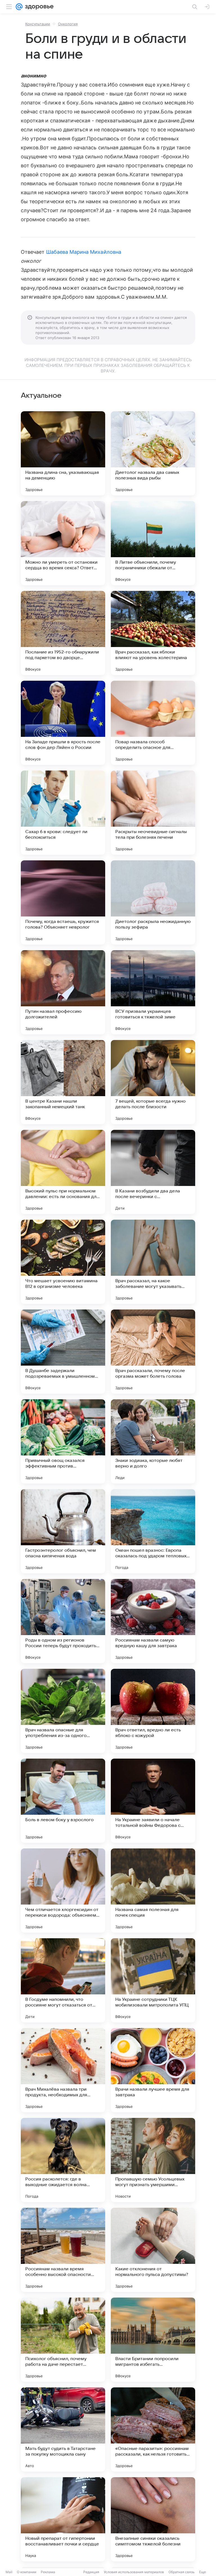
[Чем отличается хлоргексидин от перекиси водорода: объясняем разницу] (63, 1891)
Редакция (91, 2572)
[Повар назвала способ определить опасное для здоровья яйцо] (153, 723)
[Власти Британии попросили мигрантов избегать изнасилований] (153, 2340)
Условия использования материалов (134, 2572)
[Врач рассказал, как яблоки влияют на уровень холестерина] (153, 633)
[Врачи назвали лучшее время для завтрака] (153, 2070)
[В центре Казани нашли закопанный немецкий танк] (63, 1082)
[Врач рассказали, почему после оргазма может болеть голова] (153, 1352)
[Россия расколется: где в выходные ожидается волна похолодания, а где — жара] (63, 2160)
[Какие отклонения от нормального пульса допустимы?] (153, 2250)
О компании (27, 2572)
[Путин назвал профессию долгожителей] (63, 992)
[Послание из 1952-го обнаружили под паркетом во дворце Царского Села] (63, 633)
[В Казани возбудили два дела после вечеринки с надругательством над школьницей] (153, 1172)
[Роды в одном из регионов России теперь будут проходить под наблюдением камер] (63, 1621)
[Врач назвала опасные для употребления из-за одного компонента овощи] (63, 1711)
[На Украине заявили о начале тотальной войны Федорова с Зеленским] (153, 1801)
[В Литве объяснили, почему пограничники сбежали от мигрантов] (153, 543)
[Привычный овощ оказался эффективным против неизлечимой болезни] (63, 1441)
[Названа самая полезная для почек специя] (153, 1891)
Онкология (68, 24)
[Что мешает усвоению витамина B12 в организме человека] (63, 1262)
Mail (9, 2572)
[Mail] (19, 7)
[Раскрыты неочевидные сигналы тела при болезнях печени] (153, 813)
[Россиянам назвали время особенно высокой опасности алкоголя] (63, 2250)
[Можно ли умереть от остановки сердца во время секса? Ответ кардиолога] (63, 543)
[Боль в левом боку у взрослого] (63, 1801)
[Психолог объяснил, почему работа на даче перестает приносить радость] (63, 2340)
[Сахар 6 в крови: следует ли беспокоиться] (63, 813)
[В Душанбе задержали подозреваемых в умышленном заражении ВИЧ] (63, 1352)
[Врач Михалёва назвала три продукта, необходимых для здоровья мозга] (63, 2070)
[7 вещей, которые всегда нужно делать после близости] (153, 1082)
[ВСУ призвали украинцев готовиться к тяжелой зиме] (153, 992)
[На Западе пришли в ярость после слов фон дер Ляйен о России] (63, 723)
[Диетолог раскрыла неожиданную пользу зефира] (153, 902)
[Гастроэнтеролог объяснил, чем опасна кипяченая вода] (63, 1531)
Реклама (48, 2572)
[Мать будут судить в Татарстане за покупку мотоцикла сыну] (63, 2429)
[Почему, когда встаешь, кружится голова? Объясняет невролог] (63, 902)
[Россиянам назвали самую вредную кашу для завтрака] (153, 1621)
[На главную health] (38, 7)
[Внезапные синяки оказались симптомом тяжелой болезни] (153, 2519)
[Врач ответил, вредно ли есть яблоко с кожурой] (153, 1711)
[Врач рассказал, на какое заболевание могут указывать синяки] (153, 1262)
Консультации (38, 24)
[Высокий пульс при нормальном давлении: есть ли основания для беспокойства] (63, 1172)
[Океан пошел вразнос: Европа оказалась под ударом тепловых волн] (153, 1531)
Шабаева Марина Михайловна (84, 252)
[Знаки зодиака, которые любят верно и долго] (153, 1441)
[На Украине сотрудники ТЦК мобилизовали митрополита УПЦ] (153, 1980)
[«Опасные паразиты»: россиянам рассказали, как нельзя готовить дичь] (153, 2429)
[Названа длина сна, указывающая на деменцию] (63, 453)
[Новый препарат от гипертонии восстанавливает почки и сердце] (63, 2519)
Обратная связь (182, 2572)
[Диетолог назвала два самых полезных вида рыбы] (153, 453)
